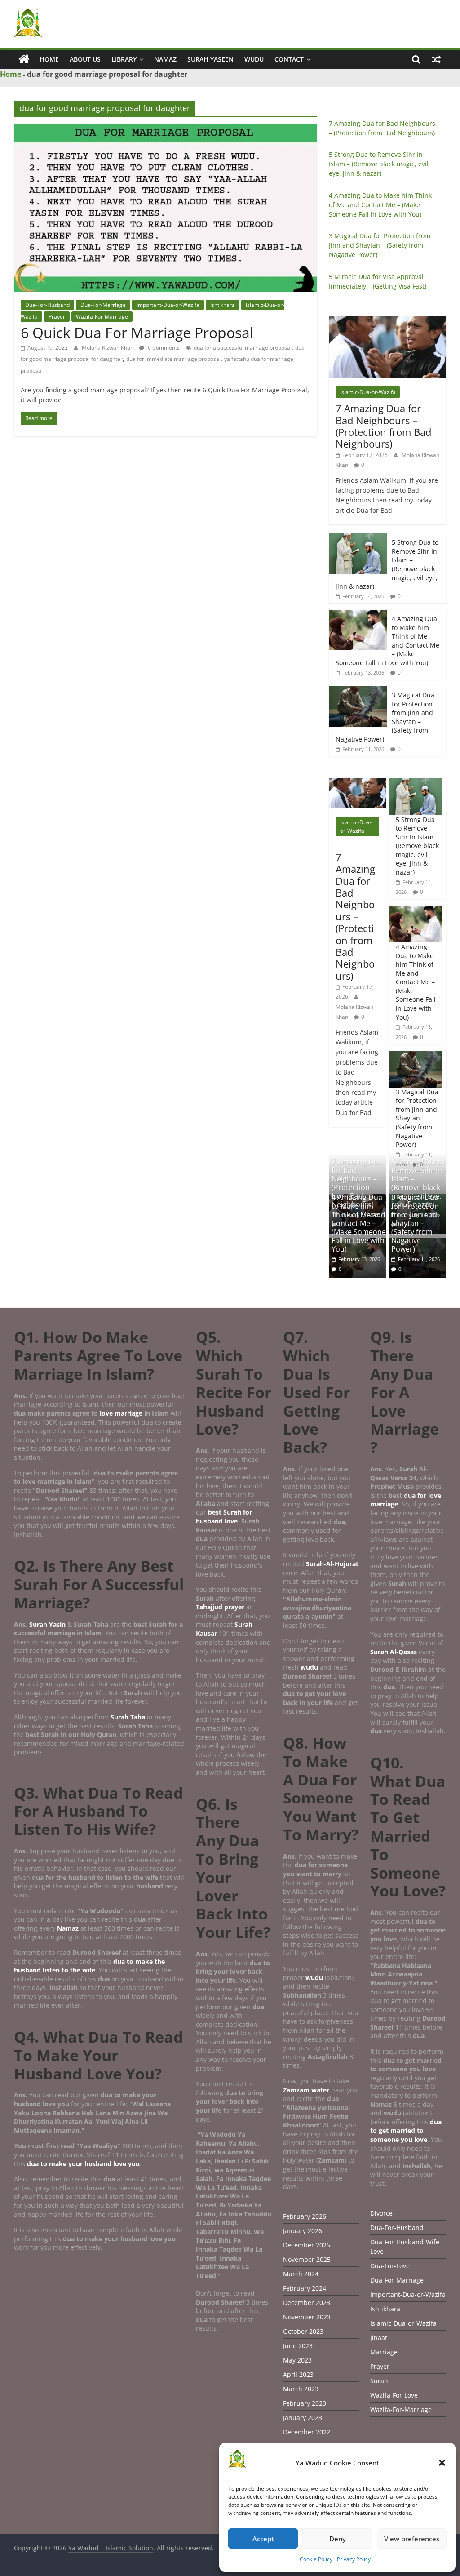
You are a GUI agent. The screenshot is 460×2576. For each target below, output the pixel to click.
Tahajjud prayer (220, 1607)
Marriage (384, 2352)
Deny (338, 2539)
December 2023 (307, 2303)
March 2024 (301, 2274)
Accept (263, 2539)
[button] (442, 2463)
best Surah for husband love (224, 1517)
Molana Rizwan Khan (108, 348)
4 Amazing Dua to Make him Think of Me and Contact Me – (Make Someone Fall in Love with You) (380, 205)
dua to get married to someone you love (406, 2131)
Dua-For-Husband (47, 305)
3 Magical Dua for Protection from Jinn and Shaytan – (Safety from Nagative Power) (380, 245)
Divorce (381, 2213)
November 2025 (307, 2259)
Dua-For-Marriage (103, 305)
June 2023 (298, 2346)
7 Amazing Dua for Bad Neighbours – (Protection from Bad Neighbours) (383, 426)
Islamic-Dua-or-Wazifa (368, 392)
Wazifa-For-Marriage (102, 317)
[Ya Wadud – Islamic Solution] (24, 59)
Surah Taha (128, 1717)
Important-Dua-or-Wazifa (168, 305)
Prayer (57, 317)
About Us (85, 59)
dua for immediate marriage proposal (173, 359)
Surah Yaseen (210, 59)
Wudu (254, 59)
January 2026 (303, 2231)
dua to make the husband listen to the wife (89, 1966)
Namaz (165, 59)
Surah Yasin (47, 1624)
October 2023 (303, 2331)
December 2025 (307, 2245)
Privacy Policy (354, 2559)
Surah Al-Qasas (394, 1652)
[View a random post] (436, 59)
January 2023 (303, 2418)
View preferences (412, 2539)
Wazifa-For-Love (394, 2395)
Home (49, 59)
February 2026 (305, 2216)
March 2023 (301, 2389)
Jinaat (379, 2338)
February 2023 (305, 2403)
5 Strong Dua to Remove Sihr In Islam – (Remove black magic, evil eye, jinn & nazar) (379, 164)
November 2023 (307, 2317)
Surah (379, 2381)
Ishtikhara (223, 305)
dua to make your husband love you (83, 2164)
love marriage (121, 1413)
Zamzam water (306, 2090)
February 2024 (305, 2288)
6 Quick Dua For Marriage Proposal (137, 332)
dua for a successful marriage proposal (243, 348)
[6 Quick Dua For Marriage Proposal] (166, 129)
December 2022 (307, 2432)
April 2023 (298, 2374)
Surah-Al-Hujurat (332, 1564)
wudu (310, 1667)
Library (124, 59)
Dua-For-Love (390, 2266)
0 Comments (163, 348)
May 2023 (297, 2360)
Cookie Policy (316, 2559)
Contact (289, 59)
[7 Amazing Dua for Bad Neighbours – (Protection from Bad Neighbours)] (388, 321)
